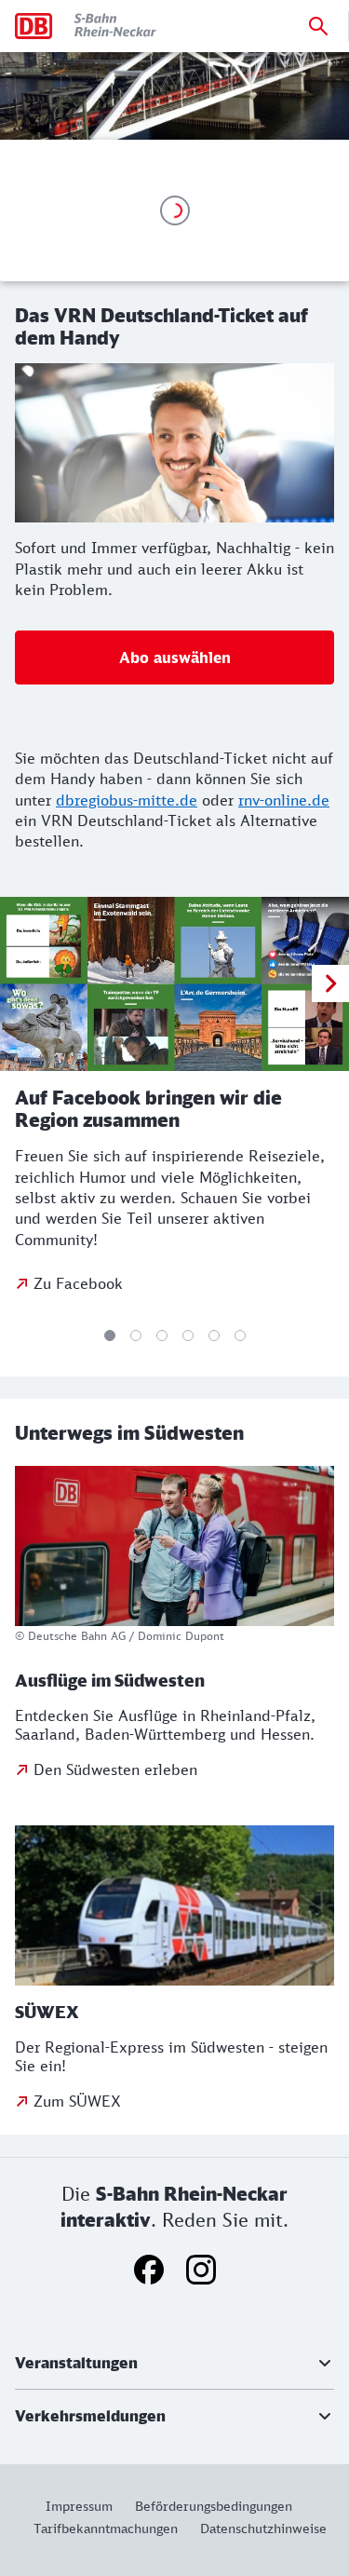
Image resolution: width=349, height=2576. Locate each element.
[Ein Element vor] (330, 983)
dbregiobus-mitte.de (127, 800)
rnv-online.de (284, 800)
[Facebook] (149, 2270)
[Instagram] (201, 2270)
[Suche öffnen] (318, 26)
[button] (174, 2363)
